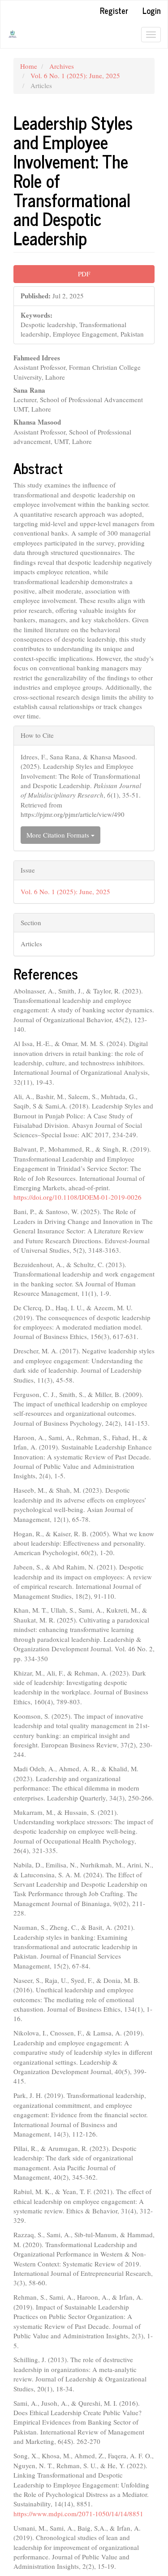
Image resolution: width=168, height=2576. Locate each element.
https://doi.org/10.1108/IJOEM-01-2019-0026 (78, 1197)
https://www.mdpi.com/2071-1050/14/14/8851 (78, 2514)
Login (152, 10)
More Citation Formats (59, 835)
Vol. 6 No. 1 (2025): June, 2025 (75, 75)
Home (29, 66)
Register (114, 10)
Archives (62, 66)
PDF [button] (84, 274)
